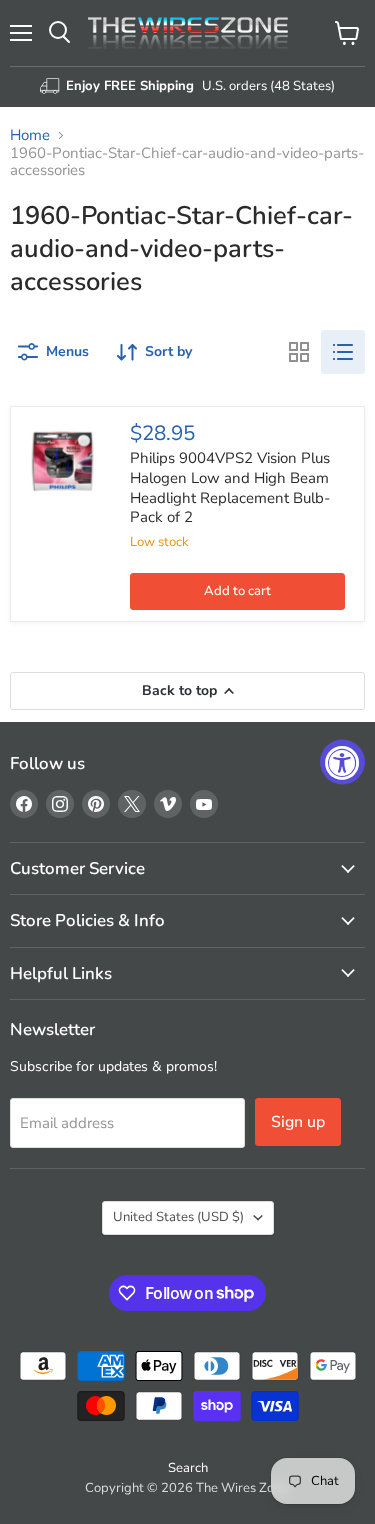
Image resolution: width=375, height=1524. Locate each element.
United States (178, 1217)
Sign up (298, 1122)
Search (188, 1468)
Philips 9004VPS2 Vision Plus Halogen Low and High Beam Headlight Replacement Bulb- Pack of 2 (230, 487)
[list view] (343, 352)
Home (30, 135)
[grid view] (299, 352)
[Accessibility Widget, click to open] (342, 762)
